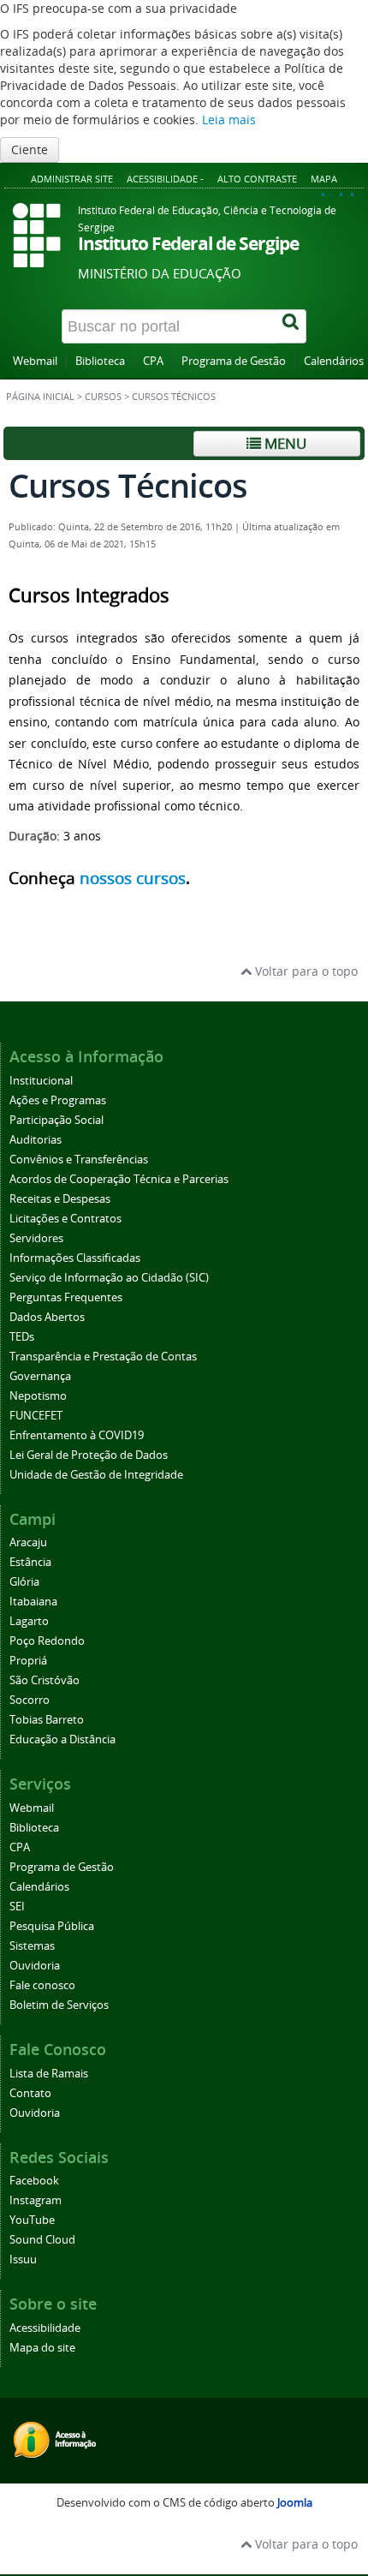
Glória (24, 1582)
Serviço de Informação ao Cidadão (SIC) (109, 1278)
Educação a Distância (62, 1739)
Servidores (36, 1238)
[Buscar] (292, 326)
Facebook (34, 2181)
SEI (17, 1907)
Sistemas (32, 1946)
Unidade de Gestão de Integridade (96, 1475)
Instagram (36, 2200)
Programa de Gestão (234, 361)
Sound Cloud (42, 2240)
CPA (153, 361)
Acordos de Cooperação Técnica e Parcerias (119, 1179)
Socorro (30, 1700)
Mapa (324, 179)
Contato (30, 2093)
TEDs (22, 1337)
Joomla (295, 2503)
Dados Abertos (47, 1317)
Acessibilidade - (165, 179)
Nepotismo (38, 1396)
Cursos (103, 397)
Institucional (41, 1081)
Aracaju (28, 1542)
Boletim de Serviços (59, 2005)
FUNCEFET (36, 1416)
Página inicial (40, 397)
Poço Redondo (47, 1641)
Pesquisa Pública (52, 1926)
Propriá (28, 1661)
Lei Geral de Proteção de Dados (89, 1455)
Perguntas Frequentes (66, 1297)
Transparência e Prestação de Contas (103, 1357)
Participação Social (56, 1120)
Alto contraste (257, 179)
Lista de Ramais (49, 2074)
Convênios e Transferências (79, 1159)
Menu (284, 443)
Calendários (334, 361)
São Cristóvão (45, 1680)
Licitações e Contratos (65, 1219)
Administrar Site (72, 179)
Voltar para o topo (305, 971)
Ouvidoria (35, 1966)
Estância (30, 1562)
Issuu (23, 2259)
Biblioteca (100, 361)
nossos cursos (133, 878)
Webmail (35, 361)
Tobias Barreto (47, 1720)
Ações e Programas (58, 1100)
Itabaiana (33, 1602)
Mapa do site (42, 2348)
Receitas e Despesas (60, 1199)
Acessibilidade (45, 2328)
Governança (40, 1376)
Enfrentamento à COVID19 (77, 1435)
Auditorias (36, 1140)
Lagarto (29, 1621)
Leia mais (229, 120)
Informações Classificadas (75, 1258)
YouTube (32, 2220)
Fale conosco (42, 1985)
